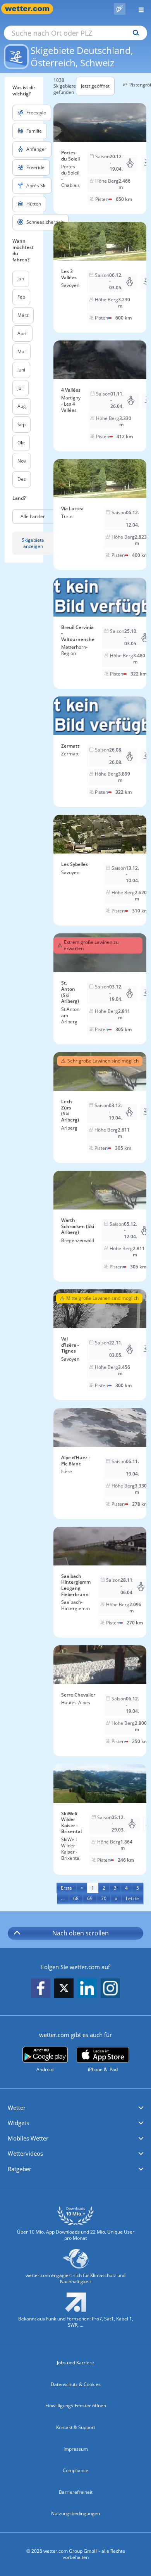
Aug (22, 406)
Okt (21, 443)
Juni (21, 370)
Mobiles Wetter (28, 2138)
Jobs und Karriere (75, 2363)
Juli (21, 388)
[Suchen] (134, 33)
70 (104, 1898)
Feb (21, 297)
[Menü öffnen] (138, 9)
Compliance (75, 2470)
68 (76, 1898)
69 (90, 1898)
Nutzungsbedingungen (75, 2513)
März (23, 315)
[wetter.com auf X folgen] (64, 1990)
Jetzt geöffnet (95, 86)
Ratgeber (20, 2169)
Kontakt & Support (76, 2427)
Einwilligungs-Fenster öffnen (76, 2406)
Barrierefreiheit (76, 2492)
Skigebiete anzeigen (33, 543)
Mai (21, 352)
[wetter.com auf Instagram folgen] (110, 1989)
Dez (22, 479)
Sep (21, 424)
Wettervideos (25, 2153)
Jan (21, 279)
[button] (75, 2108)
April (22, 333)
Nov (22, 461)
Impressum (76, 2449)
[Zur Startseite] (31, 9)
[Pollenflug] (120, 9)
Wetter (17, 2108)
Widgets (18, 2123)
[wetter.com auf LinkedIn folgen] (87, 1989)
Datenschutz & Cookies (76, 2384)
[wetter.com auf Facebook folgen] (41, 1989)
